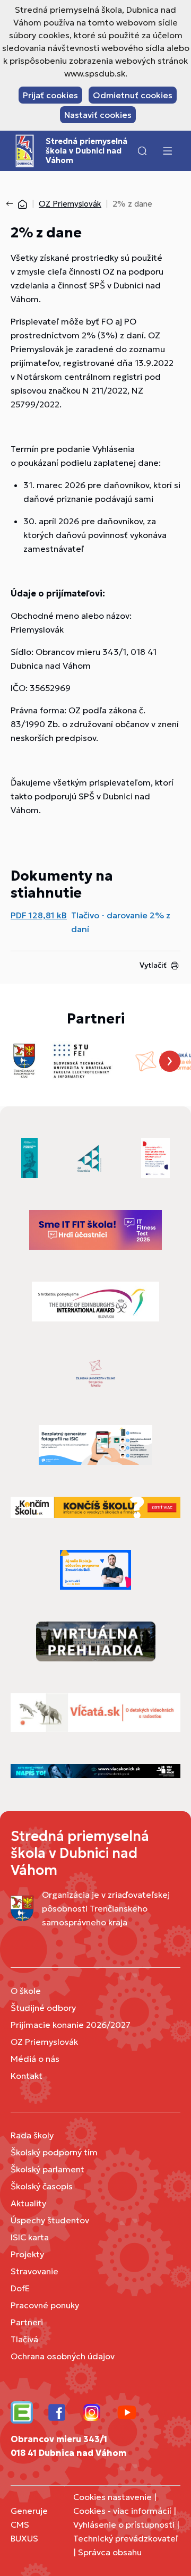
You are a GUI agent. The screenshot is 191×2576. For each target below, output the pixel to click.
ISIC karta (30, 2237)
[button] (142, 151)
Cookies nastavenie (112, 2497)
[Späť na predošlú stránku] (12, 204)
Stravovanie (34, 2271)
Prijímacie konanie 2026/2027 (71, 2025)
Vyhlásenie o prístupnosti (124, 2524)
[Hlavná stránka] (22, 204)
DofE (20, 2288)
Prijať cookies (50, 95)
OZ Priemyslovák (70, 204)
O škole (26, 1991)
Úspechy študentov (50, 2220)
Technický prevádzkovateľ (126, 2538)
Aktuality (28, 2203)
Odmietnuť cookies (133, 95)
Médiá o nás (35, 2059)
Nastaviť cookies (98, 115)
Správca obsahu (110, 2552)
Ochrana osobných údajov (63, 2356)
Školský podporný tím (54, 2152)
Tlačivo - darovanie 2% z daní (121, 922)
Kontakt (27, 2076)
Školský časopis (42, 2186)
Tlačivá (24, 2339)
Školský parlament (47, 2169)
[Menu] (167, 151)
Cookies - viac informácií (122, 2511)
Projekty (27, 2254)
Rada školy (32, 2135)
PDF (39, 915)
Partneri (27, 2322)
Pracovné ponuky (45, 2305)
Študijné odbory (43, 2008)
